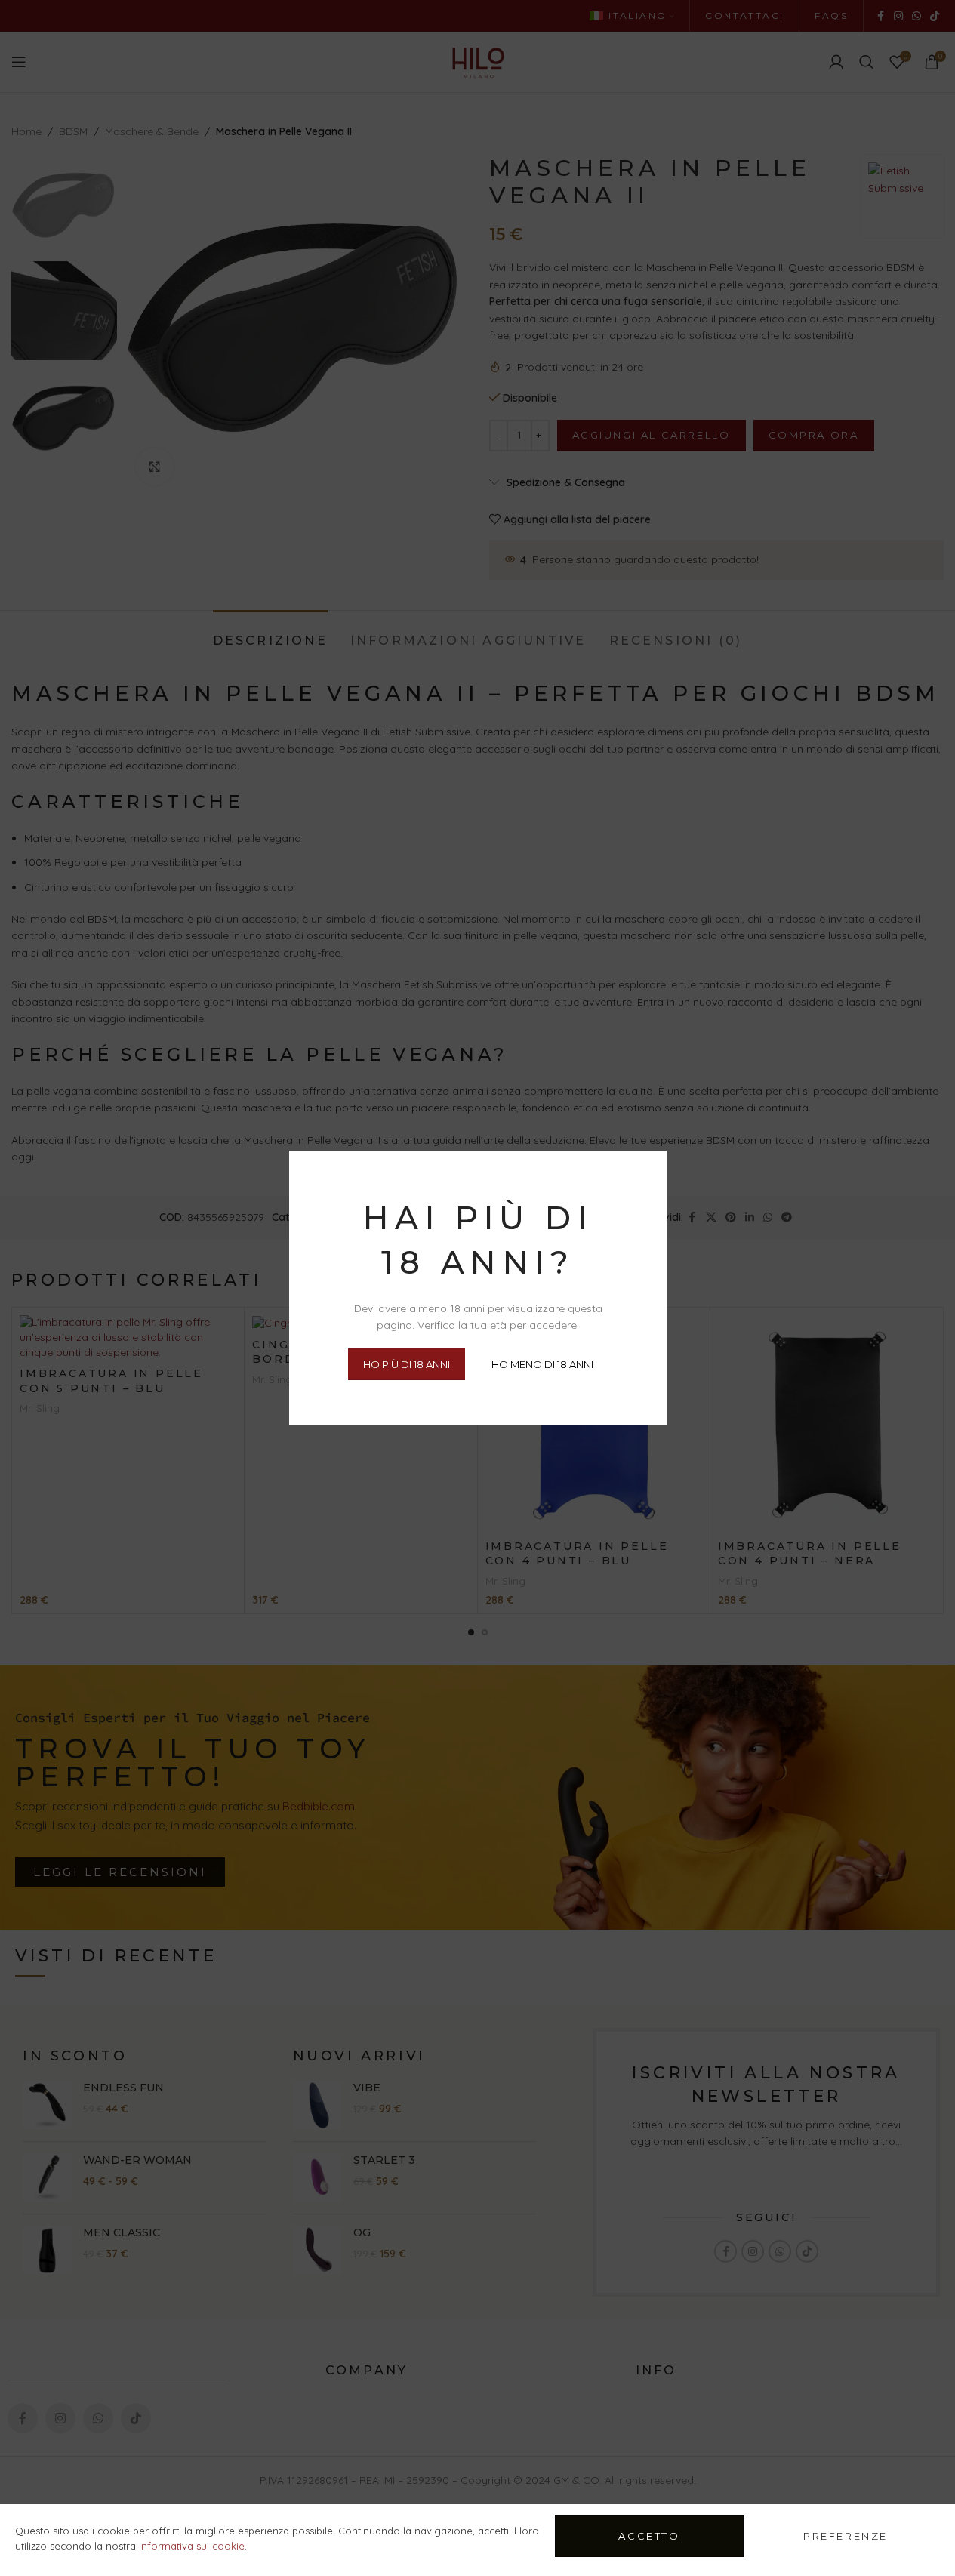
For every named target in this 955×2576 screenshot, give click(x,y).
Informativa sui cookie (192, 2546)
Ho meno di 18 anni (542, 1363)
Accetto (649, 2536)
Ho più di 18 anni (406, 1363)
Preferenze (846, 2536)
